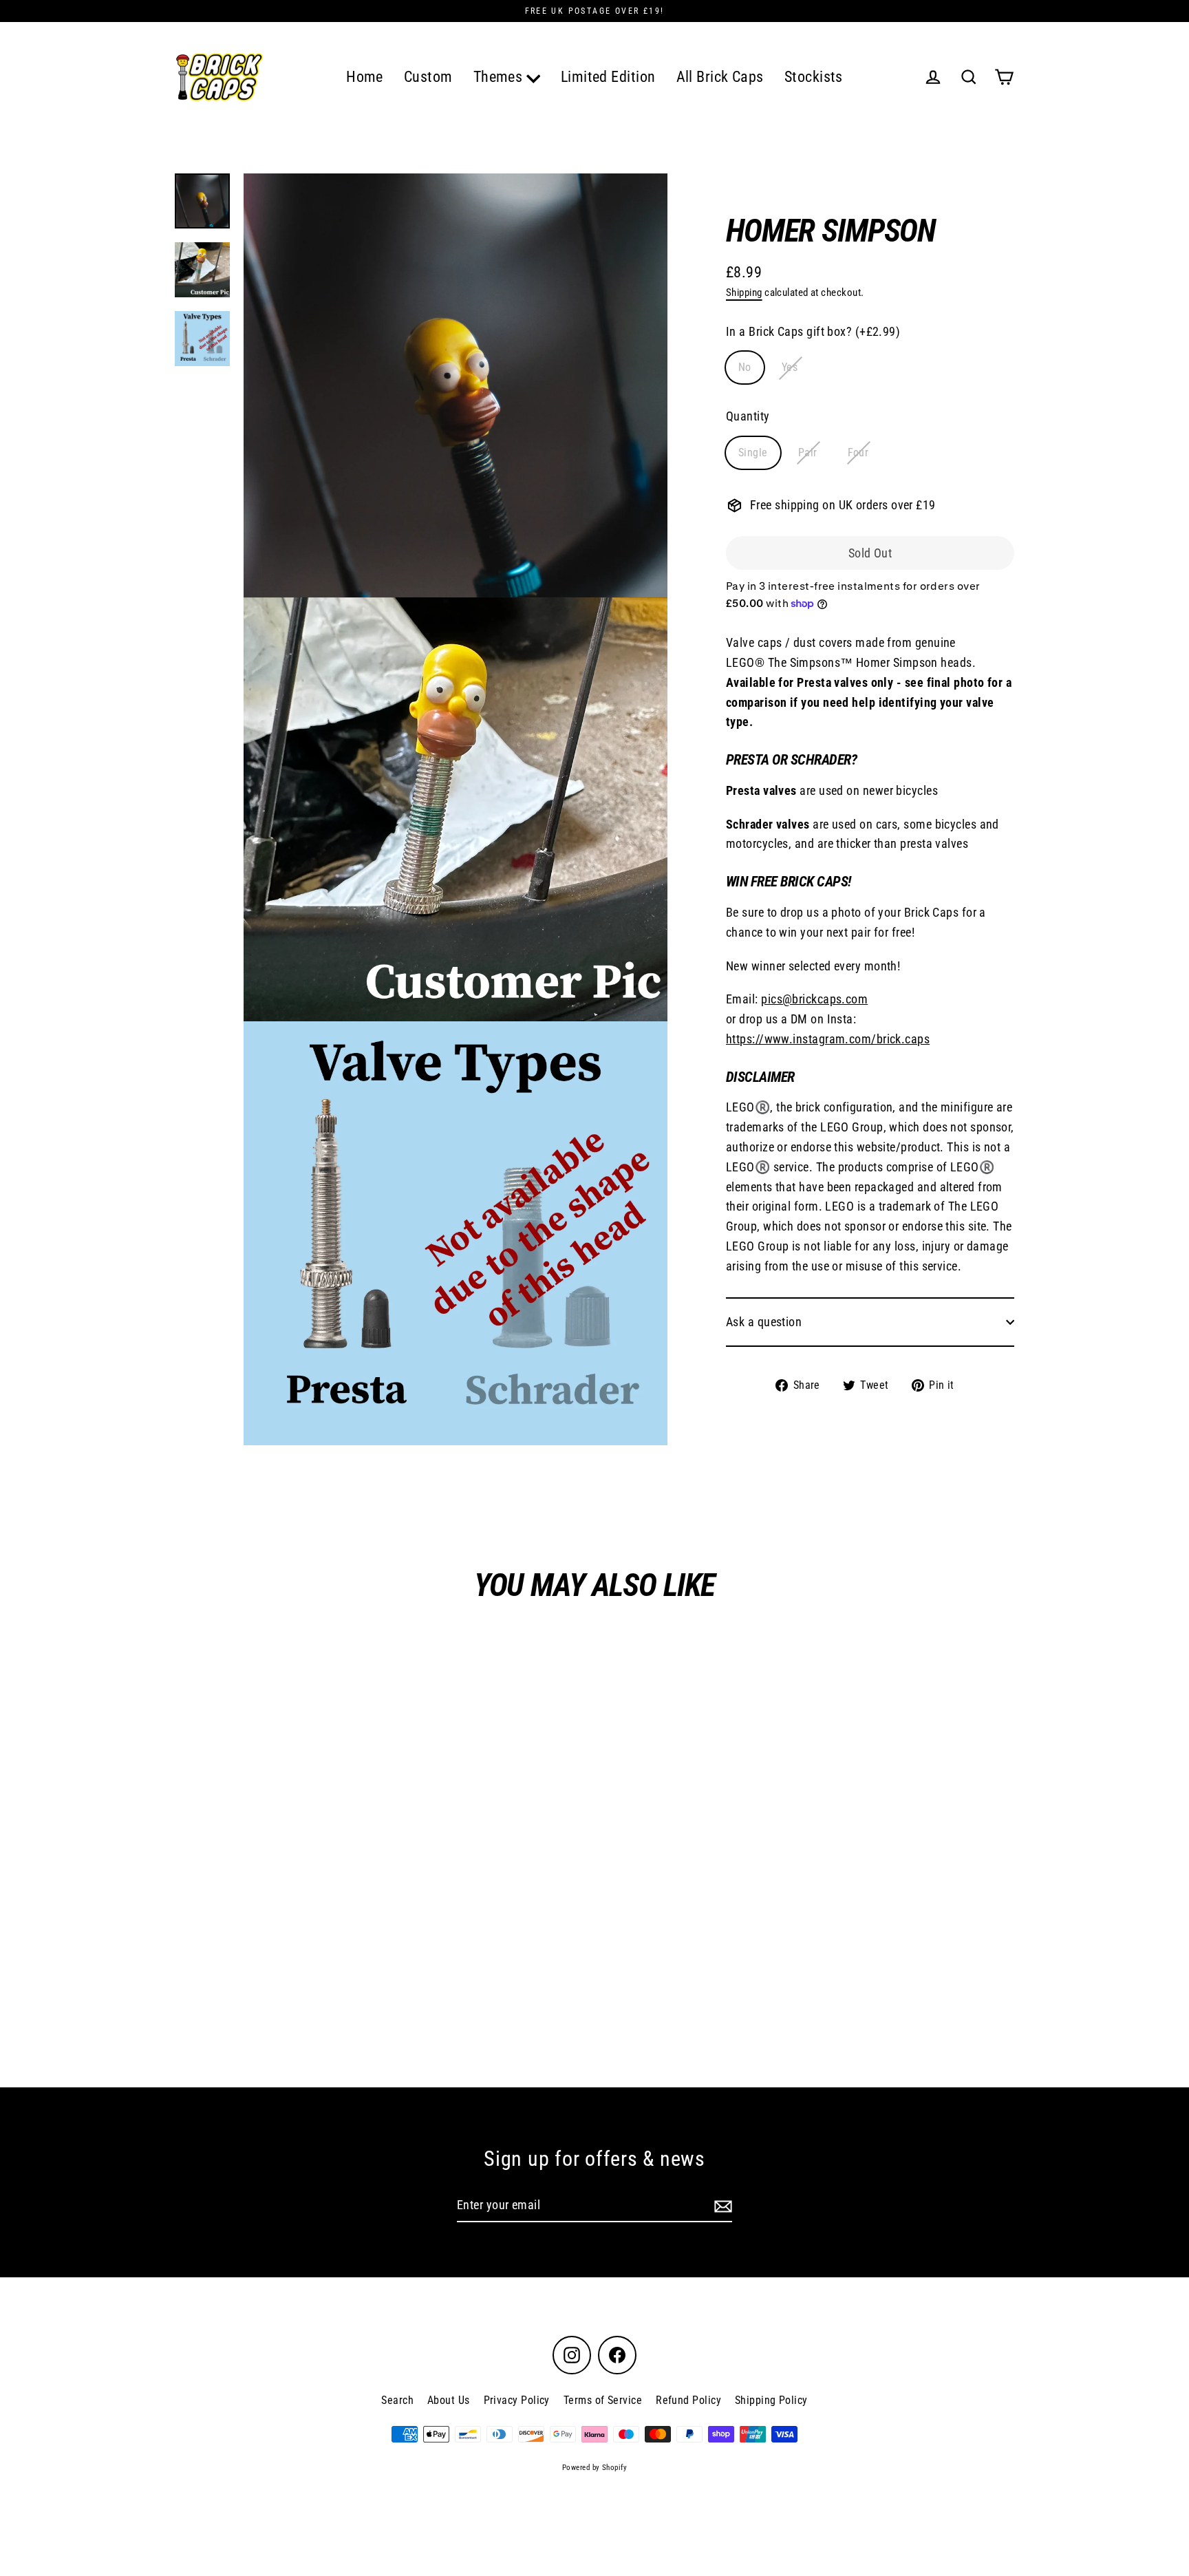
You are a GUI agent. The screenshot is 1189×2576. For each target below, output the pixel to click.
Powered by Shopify (594, 2468)
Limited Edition (608, 77)
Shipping (744, 292)
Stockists (814, 77)
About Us (449, 2400)
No (745, 368)
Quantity (748, 416)
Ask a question (764, 1322)
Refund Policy (688, 2400)
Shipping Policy (771, 2400)
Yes (790, 368)
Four (858, 453)
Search (397, 2400)
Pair (808, 453)
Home (365, 77)
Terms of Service (603, 2400)
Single (753, 453)
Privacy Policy (517, 2400)
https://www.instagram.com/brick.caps (828, 1039)
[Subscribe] (721, 2206)
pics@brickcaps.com (814, 999)
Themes (500, 77)
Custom (428, 77)
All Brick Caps (720, 77)
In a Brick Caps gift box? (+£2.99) (813, 331)
